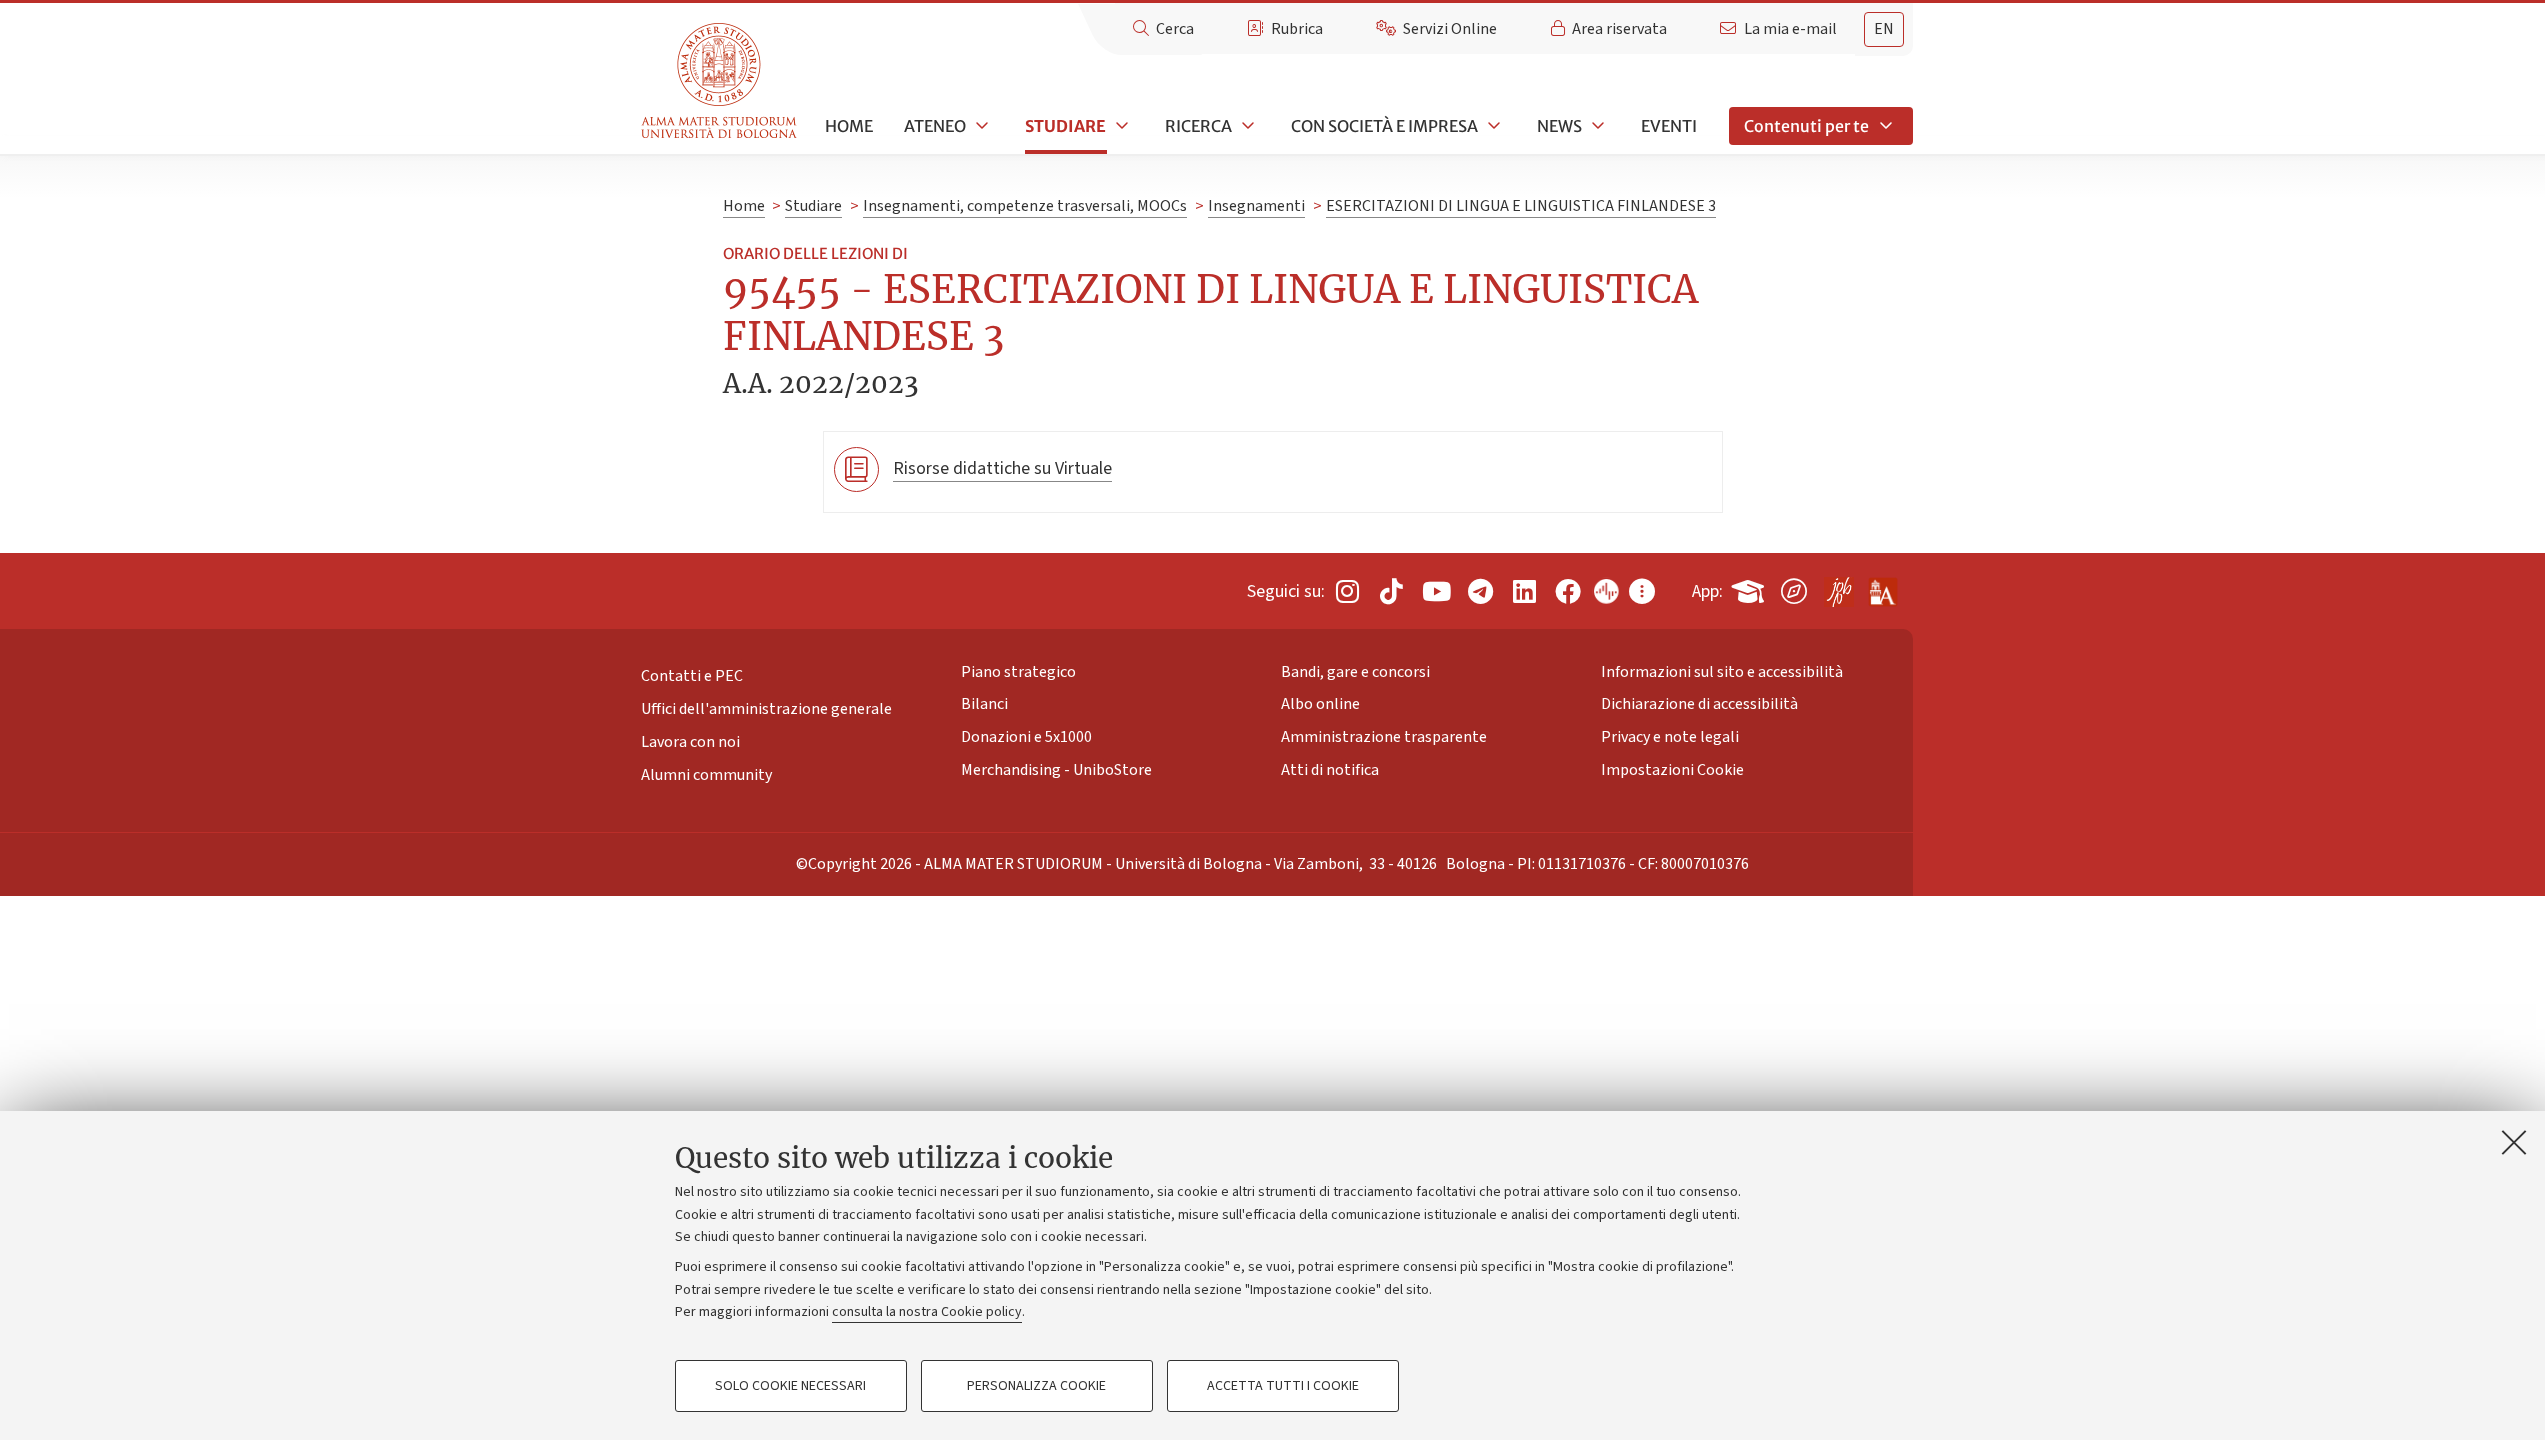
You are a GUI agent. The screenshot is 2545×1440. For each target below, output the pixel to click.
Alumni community (706, 775)
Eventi (1669, 126)
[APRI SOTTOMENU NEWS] (1596, 126)
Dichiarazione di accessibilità (1699, 704)
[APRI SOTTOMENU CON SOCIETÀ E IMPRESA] (1492, 126)
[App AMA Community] (1882, 584)
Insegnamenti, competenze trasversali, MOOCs (1025, 206)
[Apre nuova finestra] (1347, 591)
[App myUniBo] (1750, 587)
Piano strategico (1018, 671)
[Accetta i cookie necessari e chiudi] (2514, 1142)
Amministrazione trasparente (1384, 737)
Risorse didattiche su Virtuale (1002, 468)
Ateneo (935, 126)
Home (849, 126)
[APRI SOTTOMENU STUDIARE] (1120, 126)
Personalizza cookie (1036, 1386)
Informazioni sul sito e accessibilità (1722, 671)
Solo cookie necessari (790, 1386)
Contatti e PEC (692, 676)
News (1559, 126)
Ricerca (1198, 126)
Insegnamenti (1256, 206)
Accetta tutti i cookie (1283, 1386)
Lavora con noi (690, 742)
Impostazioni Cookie (1672, 770)
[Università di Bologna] (720, 81)
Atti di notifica (1330, 770)
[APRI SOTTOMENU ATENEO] (980, 126)
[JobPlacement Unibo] (1838, 587)
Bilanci (984, 704)
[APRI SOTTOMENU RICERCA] (1246, 126)
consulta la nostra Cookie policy (927, 1312)
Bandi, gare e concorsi (1355, 671)
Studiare (1065, 126)
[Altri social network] (1642, 591)
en (1884, 29)
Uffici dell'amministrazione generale (766, 709)
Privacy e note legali (1670, 737)
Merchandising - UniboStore (1056, 770)
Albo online (1320, 704)
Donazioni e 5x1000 (1026, 737)
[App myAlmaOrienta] (1794, 587)
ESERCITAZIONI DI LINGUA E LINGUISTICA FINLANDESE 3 (1521, 206)
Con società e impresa (1384, 126)
